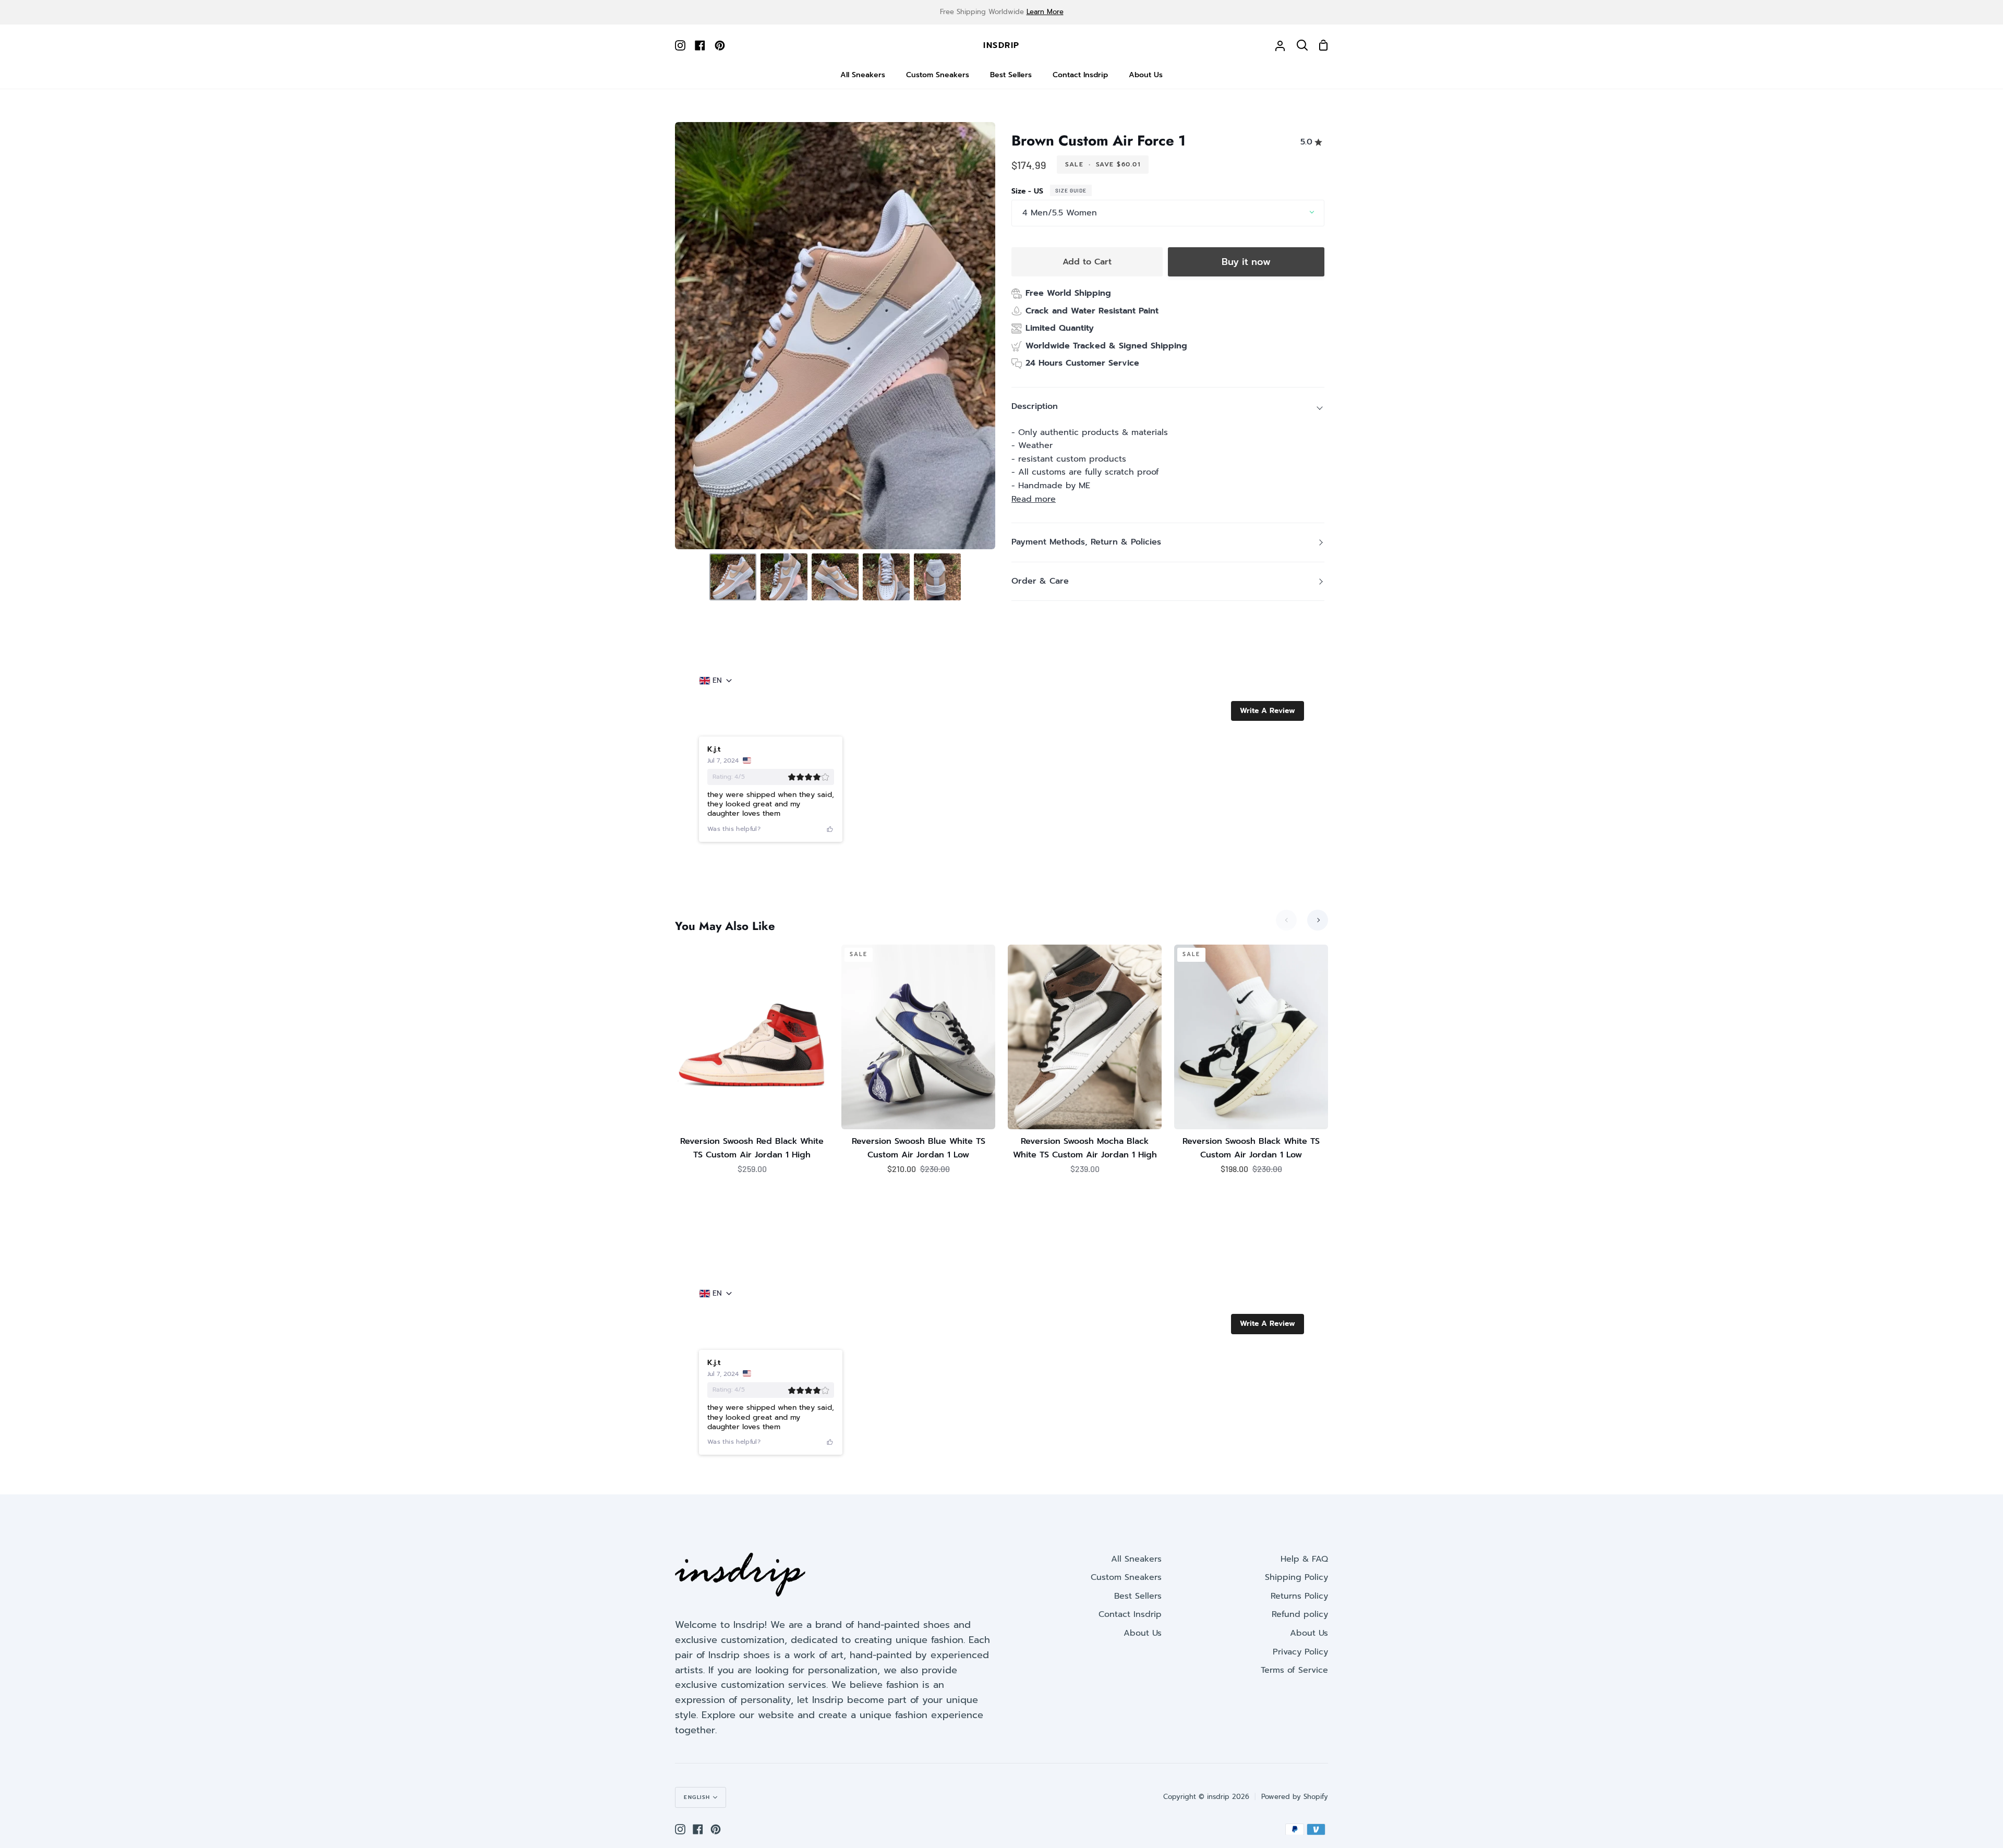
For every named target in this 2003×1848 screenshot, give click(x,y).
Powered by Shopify (1295, 1797)
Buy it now (1246, 262)
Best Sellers (1138, 1596)
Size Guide (1071, 190)
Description (1035, 406)
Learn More (1045, 12)
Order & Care (1040, 581)
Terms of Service (1294, 1670)
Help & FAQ (1304, 1559)
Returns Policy (1299, 1596)
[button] (1268, 711)
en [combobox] (717, 681)
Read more (1034, 499)
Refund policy (1300, 1614)
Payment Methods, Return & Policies (1086, 542)
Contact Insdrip (1130, 1614)
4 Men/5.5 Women (1060, 213)
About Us (1143, 1633)
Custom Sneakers (1126, 1577)
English (697, 1797)
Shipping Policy (1296, 1577)
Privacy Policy (1300, 1652)
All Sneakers (1136, 1559)
